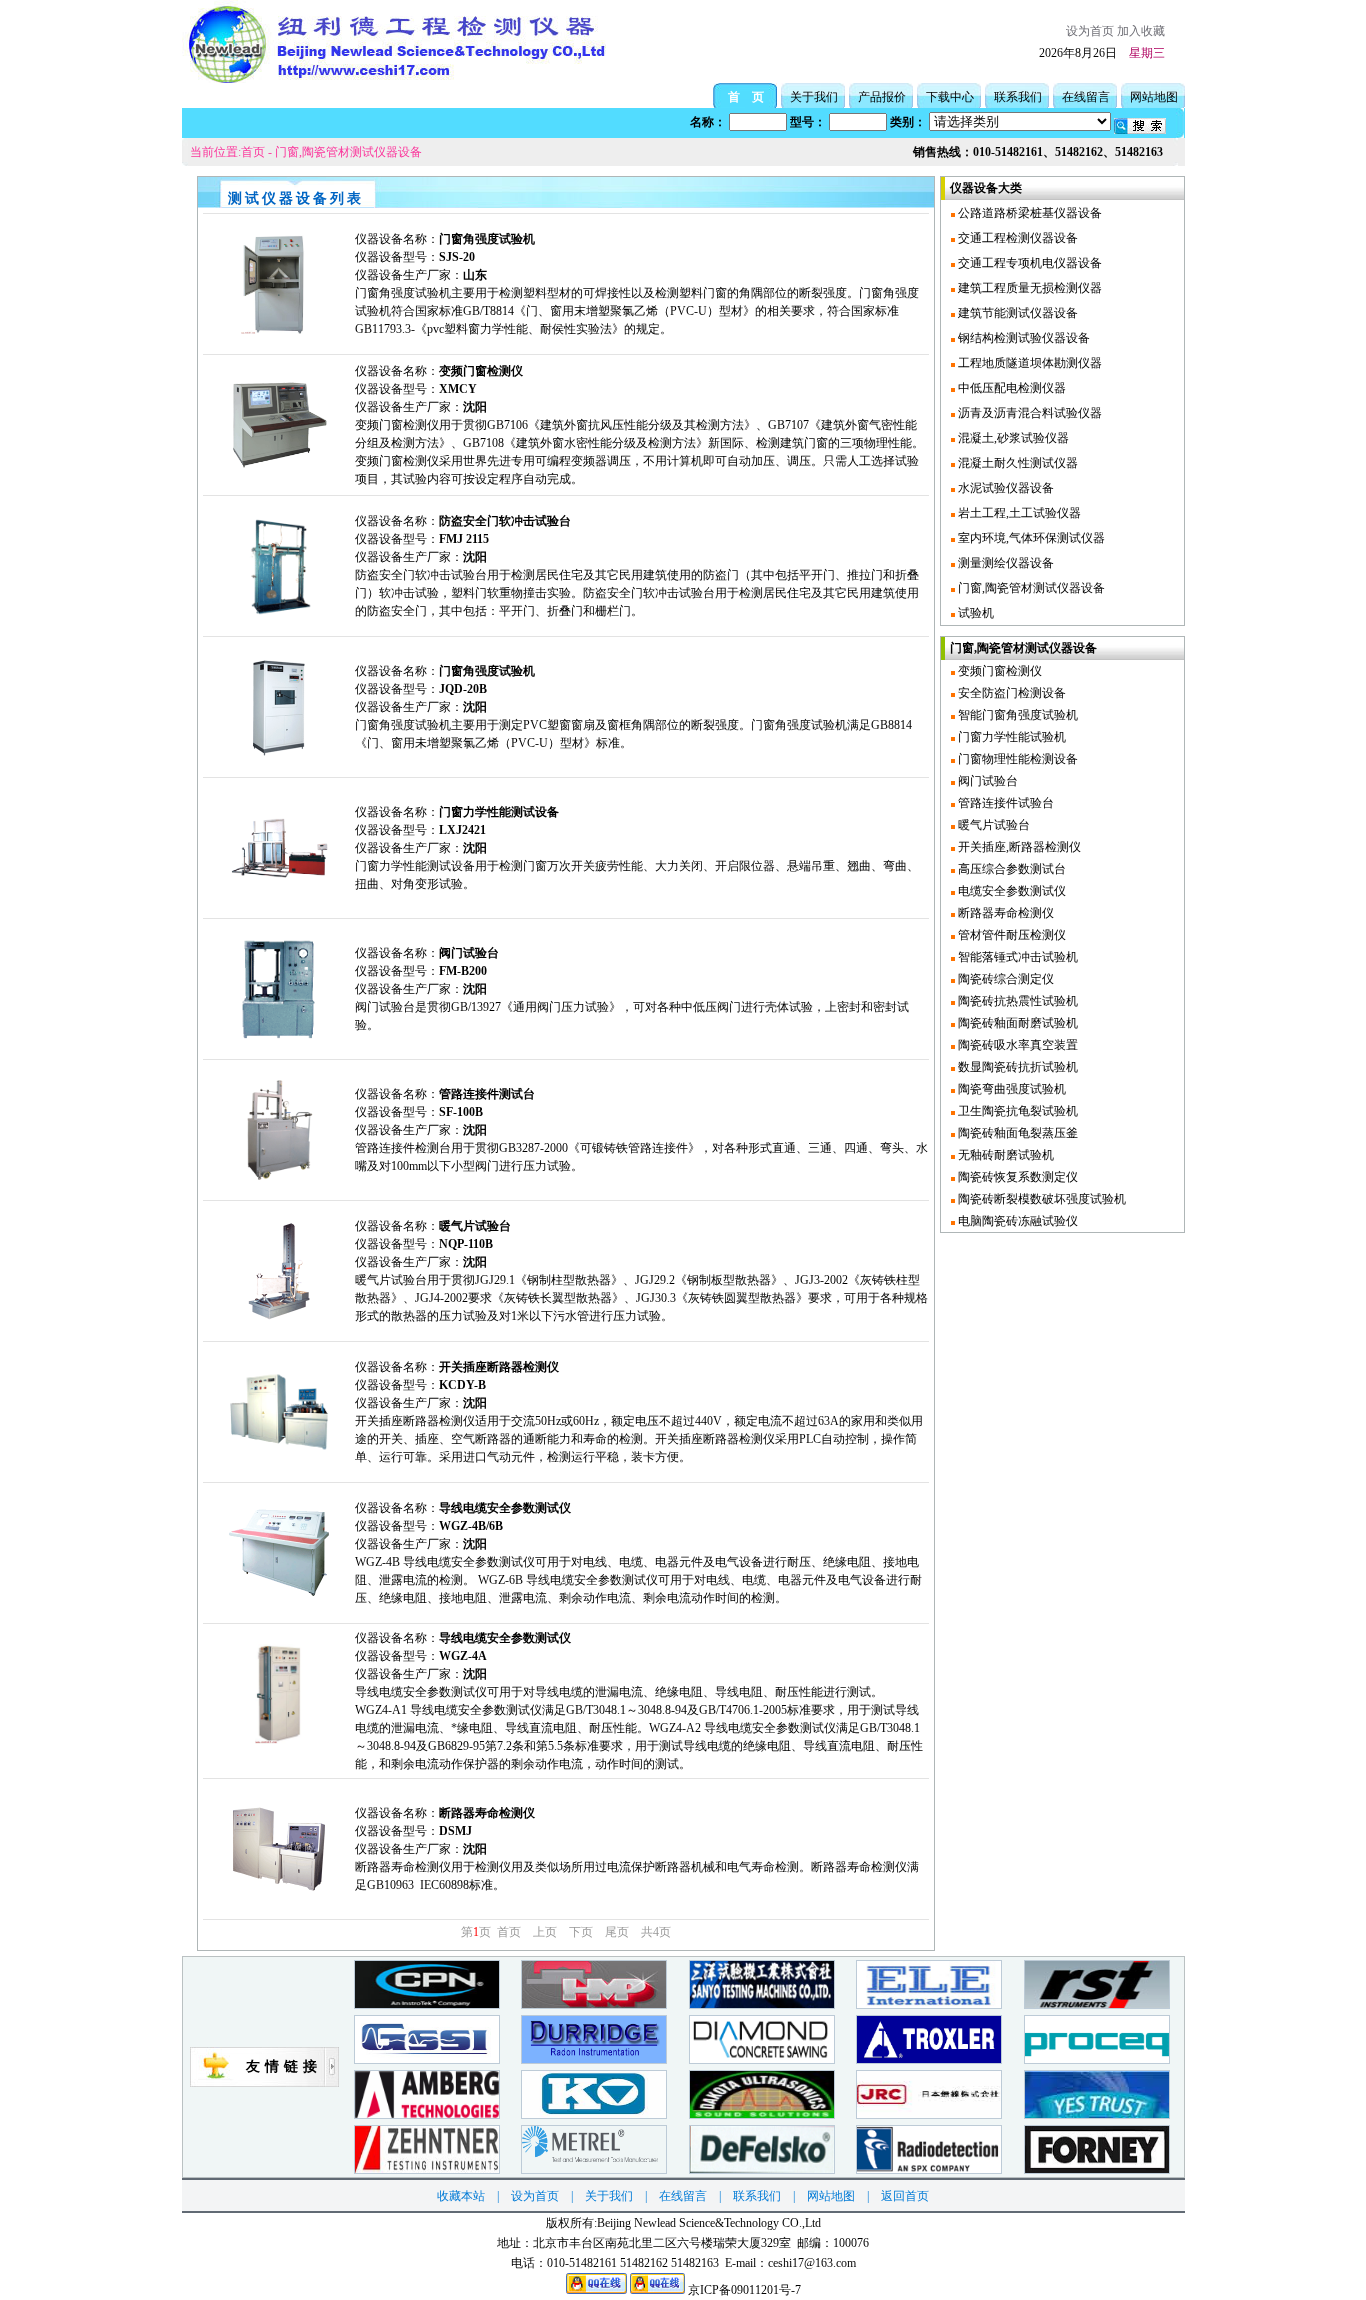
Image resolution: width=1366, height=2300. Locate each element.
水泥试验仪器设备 (1004, 488)
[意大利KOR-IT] (594, 2114)
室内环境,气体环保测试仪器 (1030, 538)
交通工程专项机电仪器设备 (1028, 263)
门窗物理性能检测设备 (1016, 759)
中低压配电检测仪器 (1010, 388)
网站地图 (1154, 97)
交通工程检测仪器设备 (1016, 238)
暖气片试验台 (992, 825)
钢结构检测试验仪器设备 (1022, 338)
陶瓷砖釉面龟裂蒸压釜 (1016, 1133)
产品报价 (882, 97)
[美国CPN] (427, 2004)
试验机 (974, 613)
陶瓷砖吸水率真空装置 (1016, 1045)
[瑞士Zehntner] (427, 2169)
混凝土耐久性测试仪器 (1016, 463)
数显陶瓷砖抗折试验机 (1016, 1067)
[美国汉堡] (762, 2059)
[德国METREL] (594, 2169)
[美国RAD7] (594, 2059)
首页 (253, 152)
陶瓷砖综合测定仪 (1004, 979)
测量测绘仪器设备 (1004, 563)
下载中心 (950, 97)
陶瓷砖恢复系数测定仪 (1016, 1177)
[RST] (1097, 2004)
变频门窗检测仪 (998, 671)
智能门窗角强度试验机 (1016, 715)
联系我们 (1018, 97)
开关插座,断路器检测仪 (1018, 847)
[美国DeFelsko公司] (762, 2169)
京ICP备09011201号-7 (744, 2290)
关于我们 (814, 97)
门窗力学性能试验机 (1010, 737)
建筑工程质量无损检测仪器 (1028, 288)
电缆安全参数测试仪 (1010, 891)
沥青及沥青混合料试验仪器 (1028, 413)
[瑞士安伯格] (427, 2114)
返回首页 (905, 2196)
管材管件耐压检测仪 (1010, 935)
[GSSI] (427, 2059)
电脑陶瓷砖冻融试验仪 (1016, 1221)
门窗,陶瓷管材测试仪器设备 (348, 152)
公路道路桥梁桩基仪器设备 (1028, 213)
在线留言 (1086, 97)
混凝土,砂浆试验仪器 (1012, 438)
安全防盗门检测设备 (1010, 693)
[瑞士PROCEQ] (1097, 2059)
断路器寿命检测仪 (1004, 913)
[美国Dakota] (762, 2114)
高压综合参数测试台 (1010, 869)
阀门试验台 (986, 781)
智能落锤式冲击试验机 (1016, 957)
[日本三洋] (762, 2004)
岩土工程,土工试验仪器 (1018, 513)
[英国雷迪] (929, 2169)
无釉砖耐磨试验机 (1004, 1155)
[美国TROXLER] (929, 2059)
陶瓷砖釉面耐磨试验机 (1016, 1023)
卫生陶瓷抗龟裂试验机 (1016, 1111)
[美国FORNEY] (1097, 2169)
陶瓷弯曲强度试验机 (1010, 1089)
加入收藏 (1141, 31)
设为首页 (1090, 31)
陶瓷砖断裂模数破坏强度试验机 (1040, 1199)
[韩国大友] (1097, 2114)
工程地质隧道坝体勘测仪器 (1028, 363)
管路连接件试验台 (1004, 803)
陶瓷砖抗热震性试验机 (1016, 1001)
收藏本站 (461, 2196)
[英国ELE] (929, 2004)
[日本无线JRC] (929, 2114)
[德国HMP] (594, 2004)
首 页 (746, 97)
